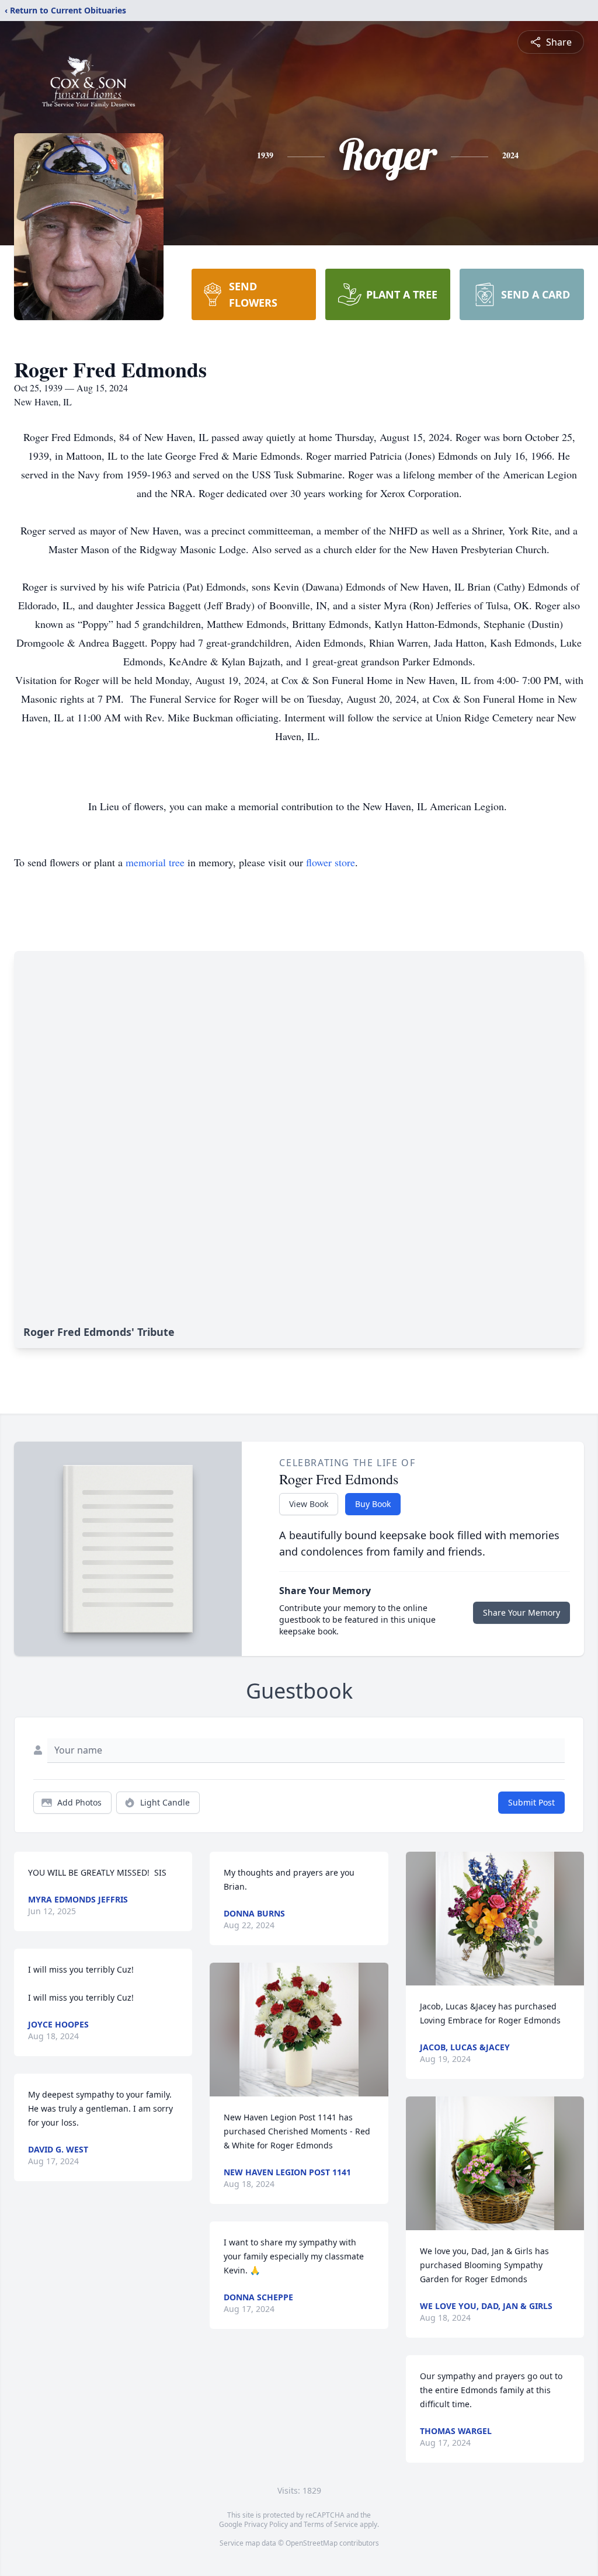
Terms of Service (331, 2524)
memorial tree (155, 862)
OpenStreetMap (312, 2543)
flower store (331, 862)
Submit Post (531, 1802)
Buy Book (373, 1504)
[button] (299, 2030)
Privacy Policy (266, 2524)
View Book (309, 1504)
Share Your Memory (521, 1612)
